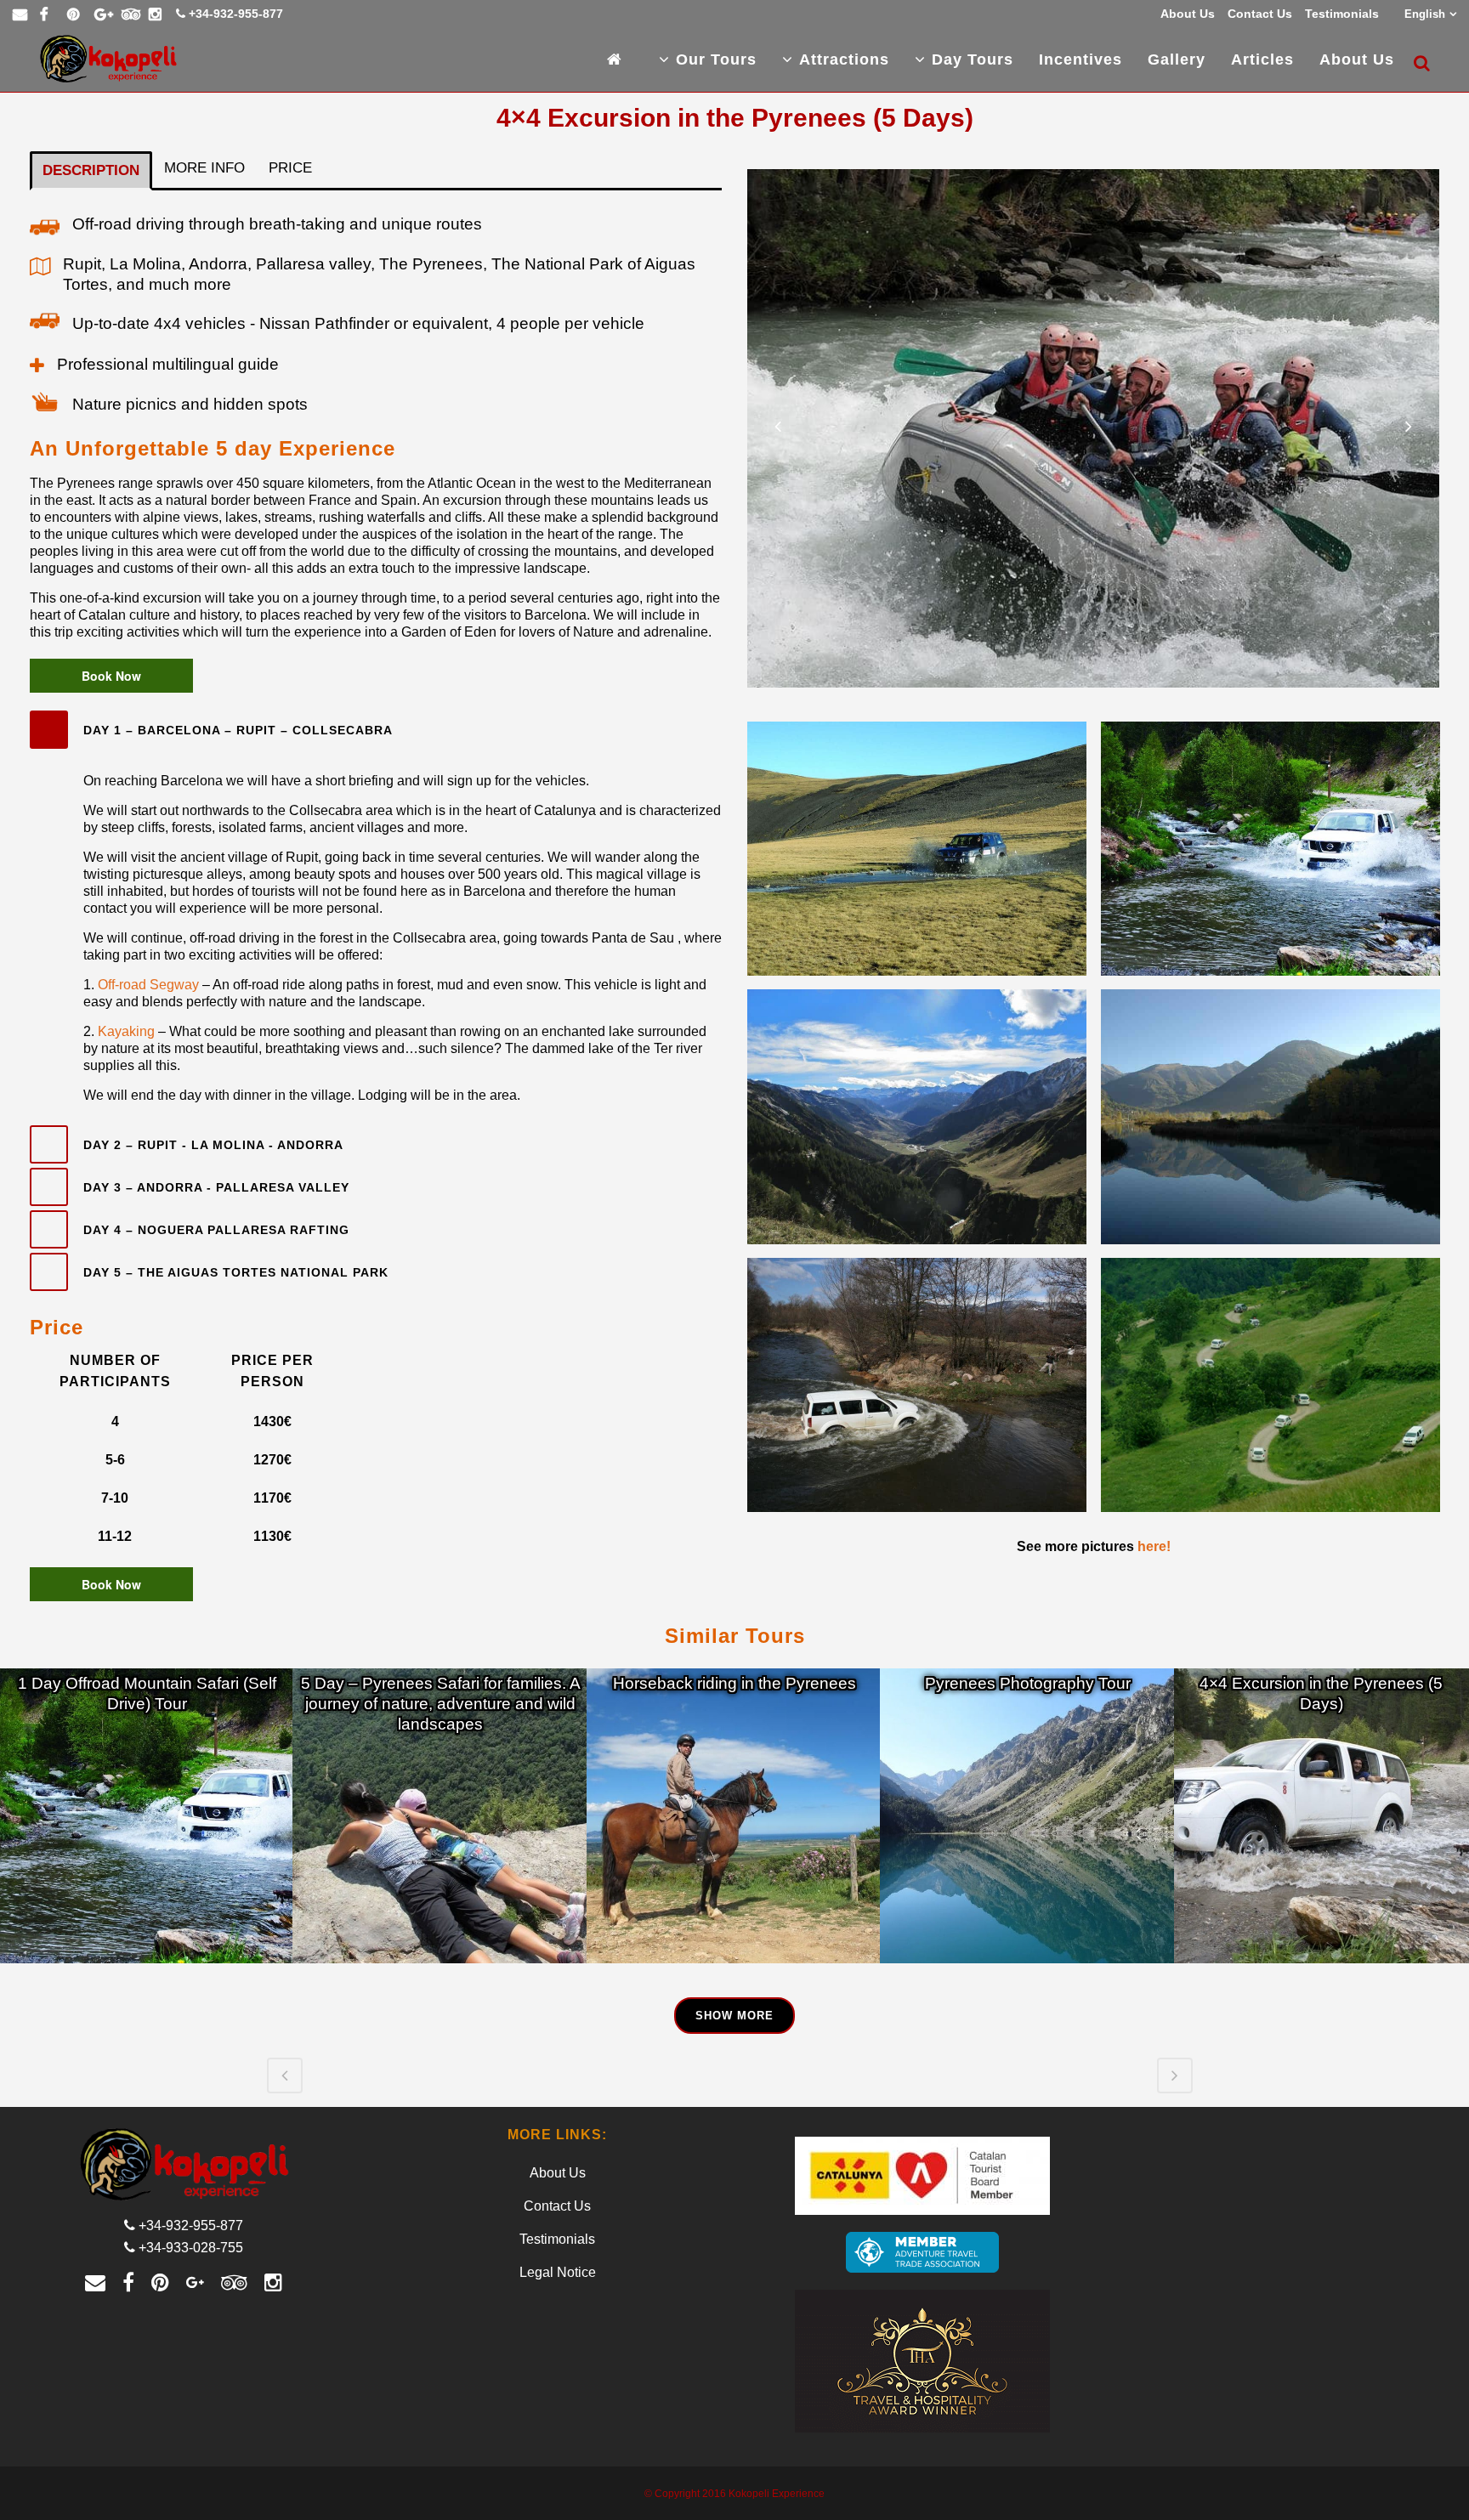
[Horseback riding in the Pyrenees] (734, 1816)
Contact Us (1260, 14)
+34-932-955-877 (236, 14)
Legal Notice (558, 2272)
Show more (734, 2016)
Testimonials (1342, 14)
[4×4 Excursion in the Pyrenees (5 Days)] (1322, 1816)
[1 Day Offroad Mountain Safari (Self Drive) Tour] (147, 1816)
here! (1154, 1546)
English (1425, 14)
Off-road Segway (148, 985)
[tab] (376, 730)
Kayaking (128, 1031)
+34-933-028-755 (191, 2248)
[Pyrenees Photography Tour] (1027, 1816)
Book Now (111, 676)
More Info (204, 168)
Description (91, 170)
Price (290, 168)
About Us (1188, 14)
